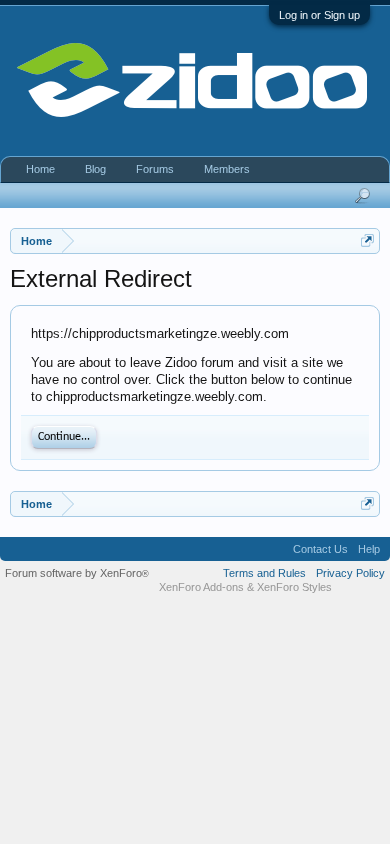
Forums (155, 169)
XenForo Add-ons (201, 587)
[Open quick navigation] (367, 240)
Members (227, 169)
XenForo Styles (294, 587)
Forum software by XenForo (77, 573)
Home (40, 169)
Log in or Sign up (319, 15)
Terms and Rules (264, 573)
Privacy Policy (350, 573)
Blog (95, 169)
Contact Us (320, 549)
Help (369, 549)
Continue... (64, 437)
